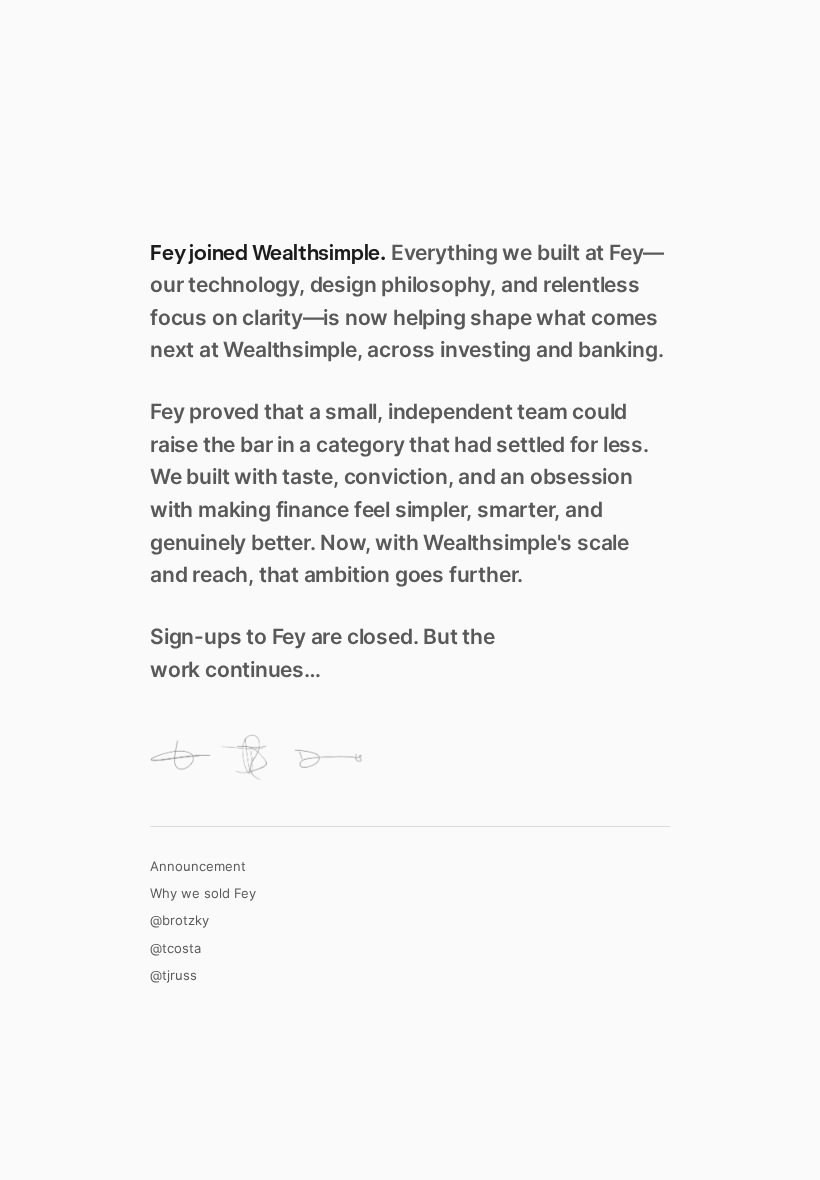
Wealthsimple (316, 252)
